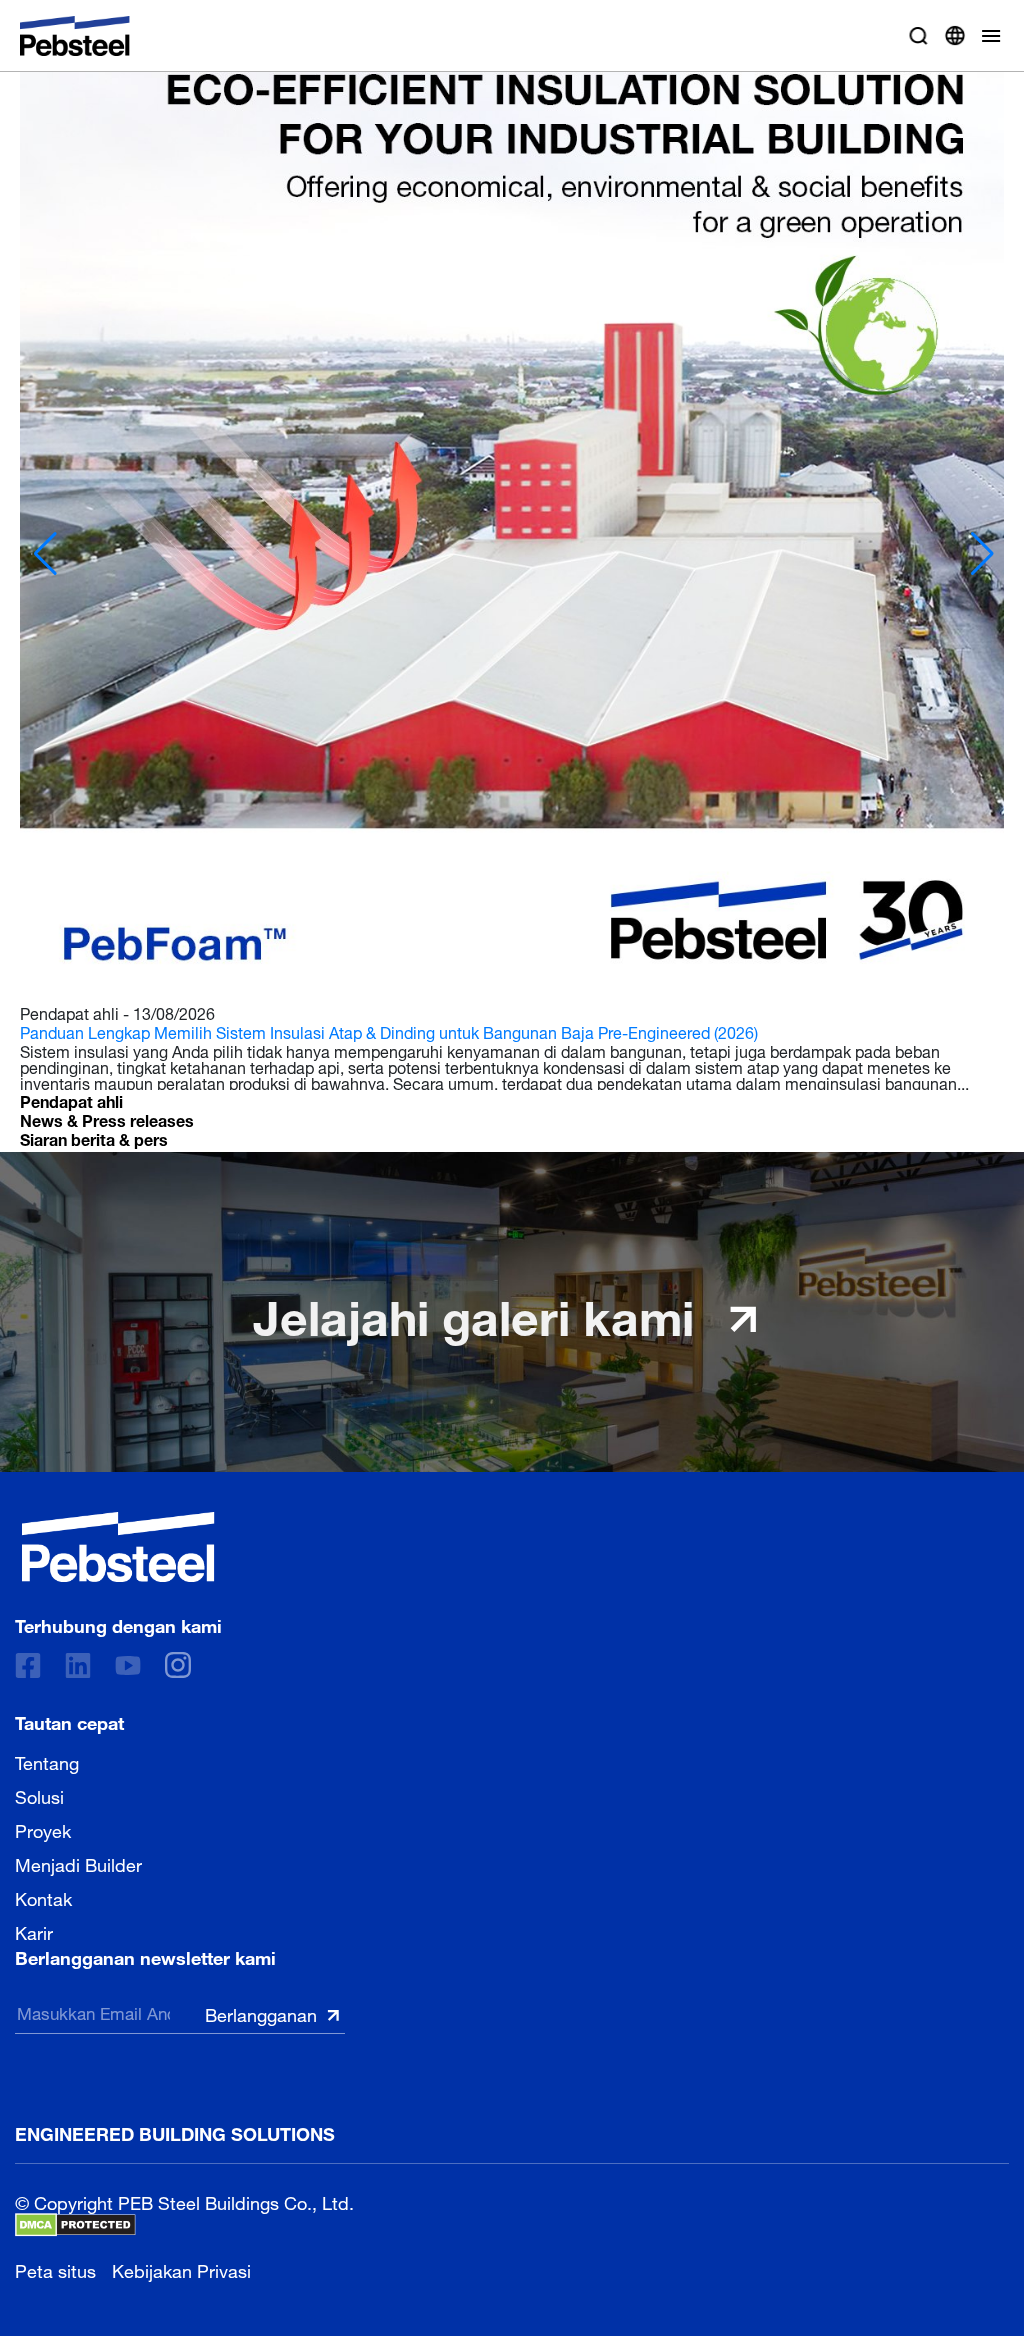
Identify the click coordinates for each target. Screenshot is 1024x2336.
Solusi (39, 1795)
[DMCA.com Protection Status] (75, 2225)
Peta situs (55, 2268)
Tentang (47, 1761)
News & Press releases (107, 1118)
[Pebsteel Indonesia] (118, 1547)
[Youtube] (128, 1665)
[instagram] (178, 1665)
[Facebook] (28, 1665)
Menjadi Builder (78, 1863)
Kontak (43, 1897)
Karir (34, 1931)
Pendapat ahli (71, 1099)
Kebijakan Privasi (181, 2268)
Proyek (43, 1829)
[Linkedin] (78, 1665)
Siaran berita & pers (94, 1137)
